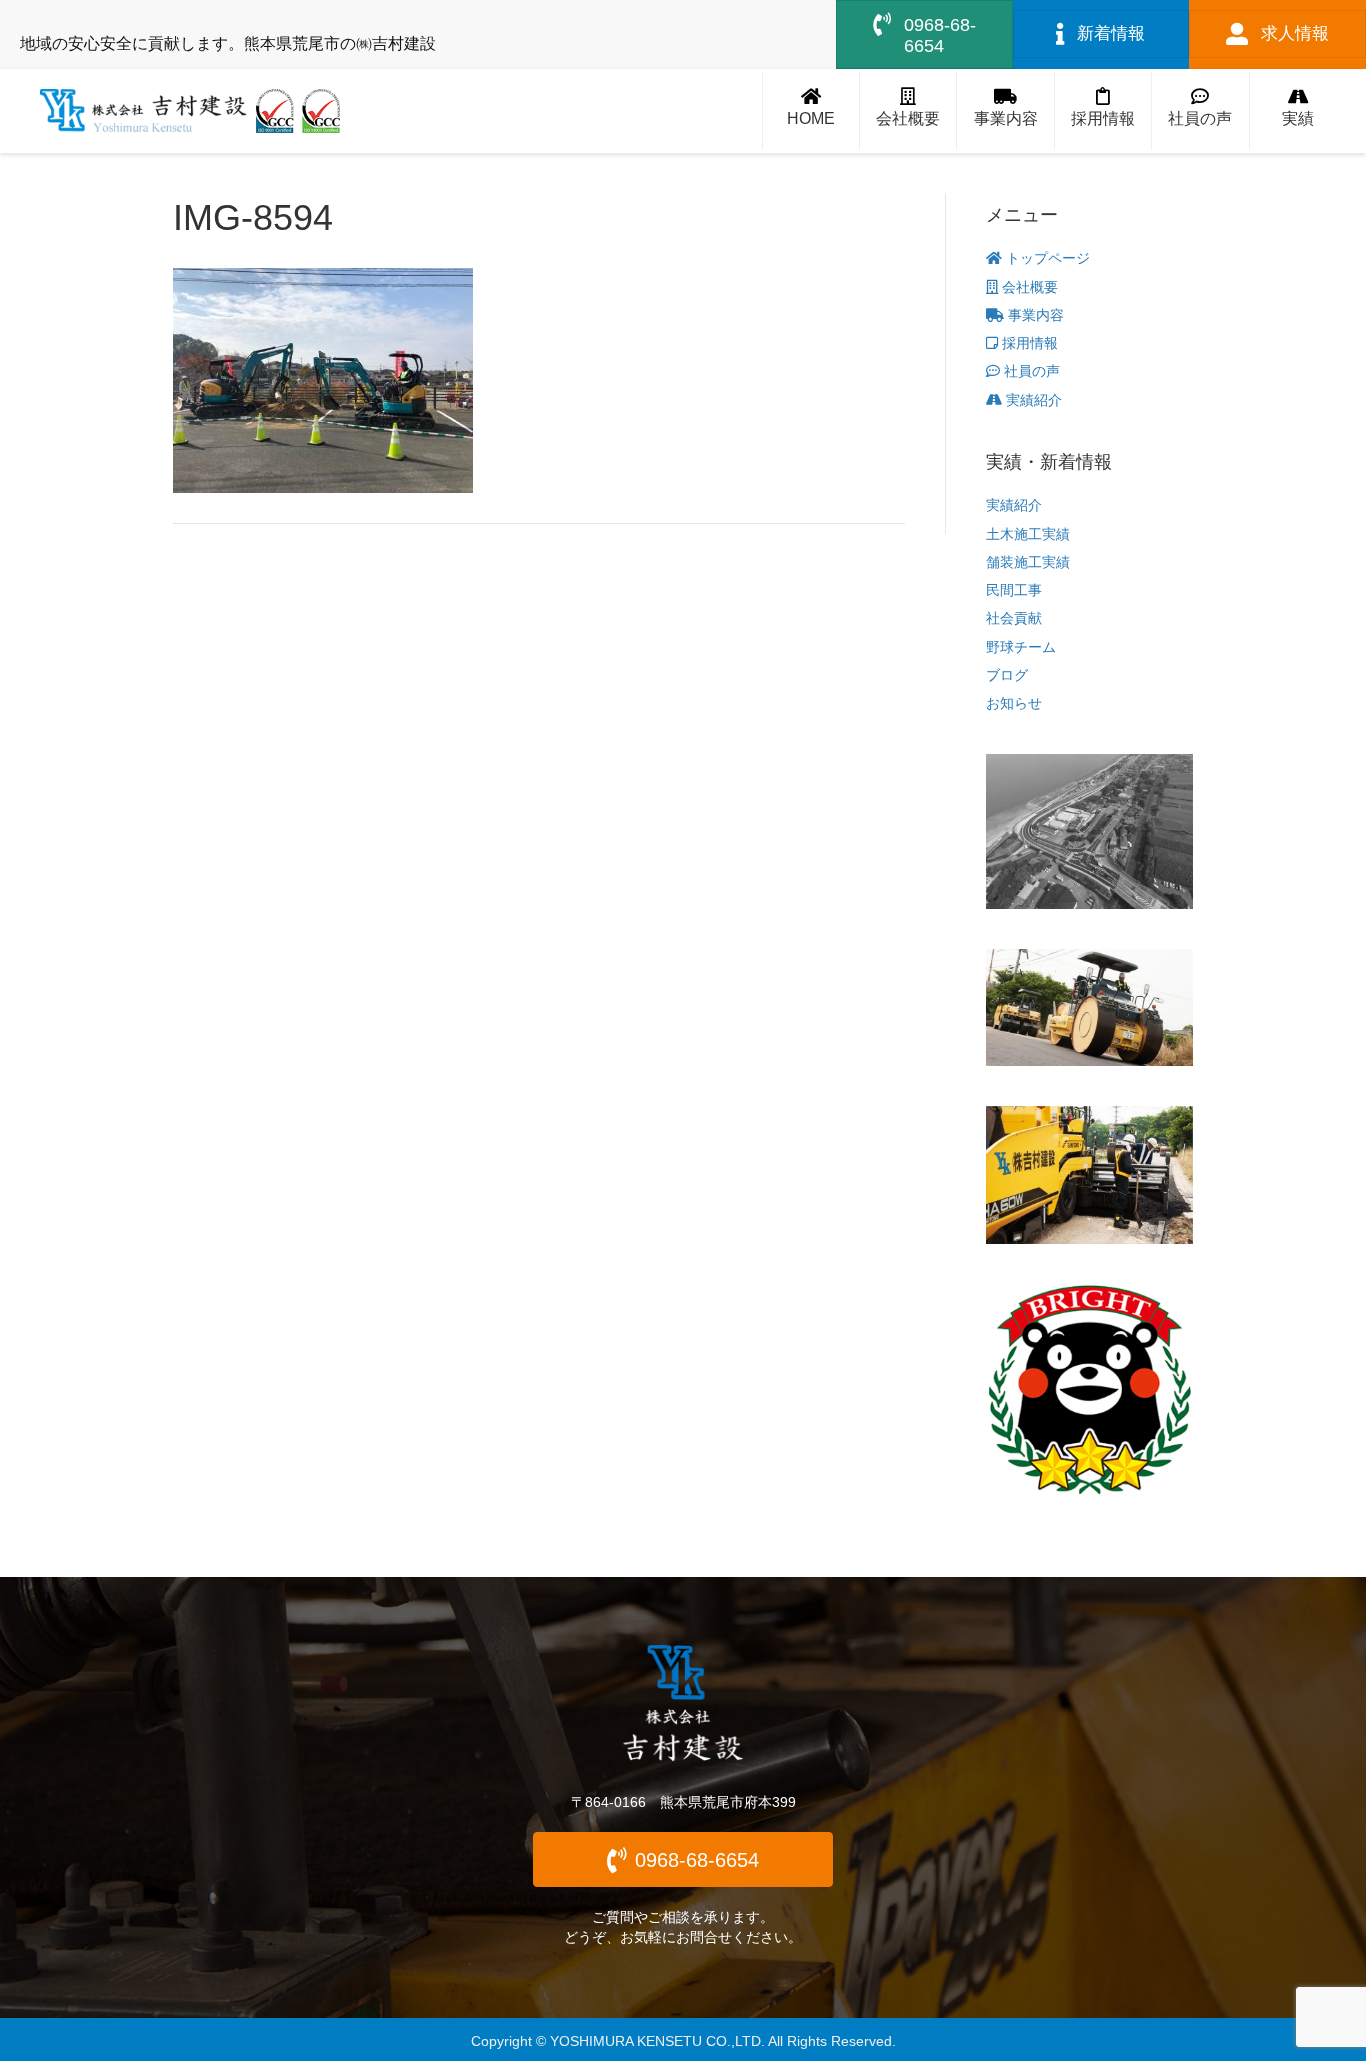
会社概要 (1028, 287)
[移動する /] (811, 111)
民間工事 (1014, 590)
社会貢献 (1014, 618)
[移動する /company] (908, 111)
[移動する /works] (1298, 111)
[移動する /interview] (1200, 111)
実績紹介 (1032, 400)
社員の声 (1030, 371)
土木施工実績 (1028, 534)
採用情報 (1028, 343)
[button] (683, 1859)
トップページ (1046, 258)
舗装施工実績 (1028, 562)
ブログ (1007, 675)
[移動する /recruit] (1103, 111)
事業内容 (1034, 315)
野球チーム (1021, 647)
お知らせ (1014, 703)
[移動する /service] (1005, 111)
